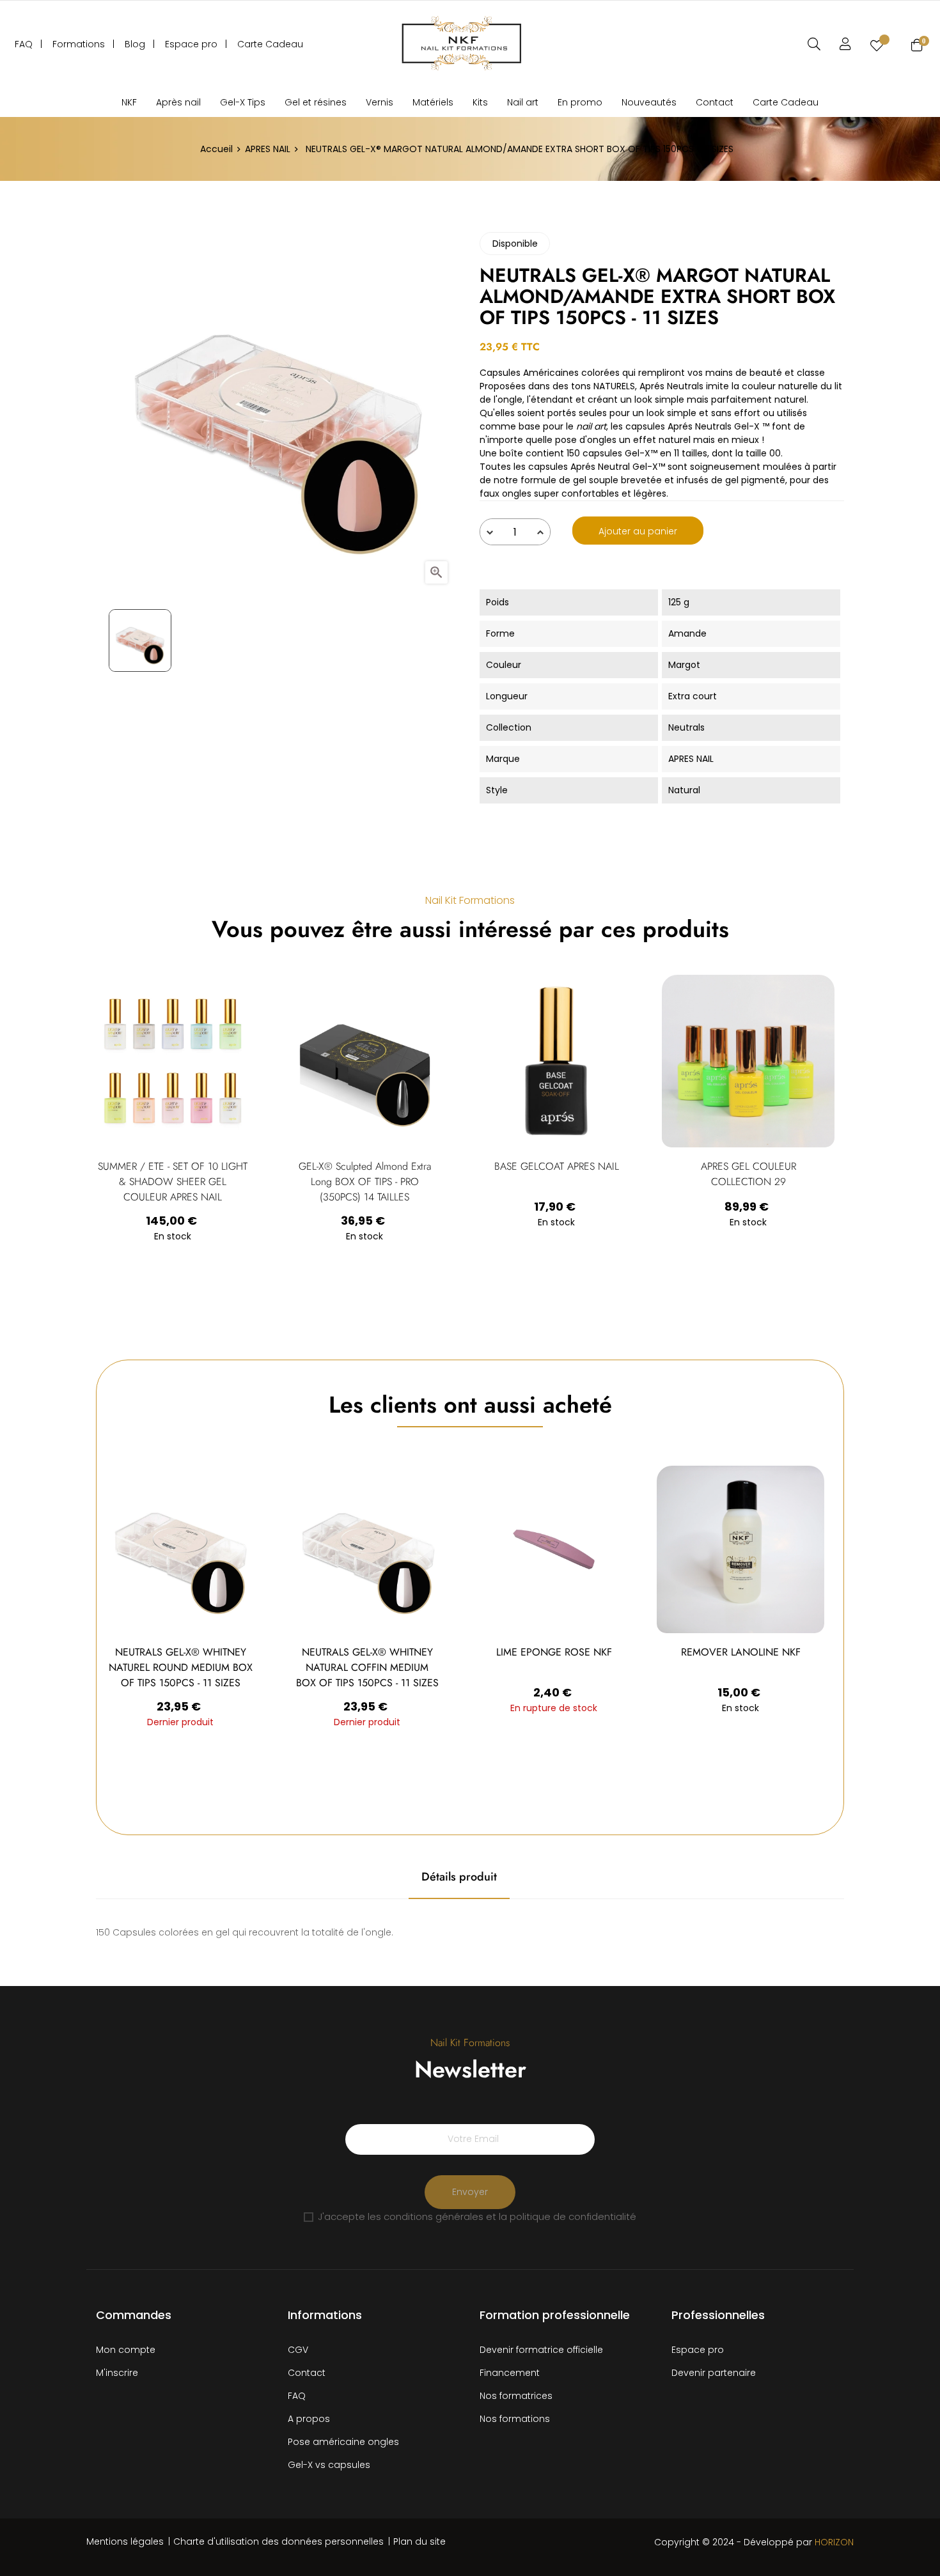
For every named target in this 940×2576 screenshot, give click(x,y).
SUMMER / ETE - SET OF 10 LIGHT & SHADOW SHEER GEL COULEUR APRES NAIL (173, 1182)
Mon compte (126, 2350)
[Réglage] (845, 44)
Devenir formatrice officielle (541, 2350)
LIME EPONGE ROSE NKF (554, 1652)
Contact (307, 2373)
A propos (309, 2419)
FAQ (297, 2396)
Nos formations (515, 2419)
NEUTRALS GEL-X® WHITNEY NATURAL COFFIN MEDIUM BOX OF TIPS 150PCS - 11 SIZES (367, 1667)
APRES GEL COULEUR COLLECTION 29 (748, 1174)
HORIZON (834, 2542)
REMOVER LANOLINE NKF (741, 1652)
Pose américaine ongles (343, 2442)
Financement (510, 2373)
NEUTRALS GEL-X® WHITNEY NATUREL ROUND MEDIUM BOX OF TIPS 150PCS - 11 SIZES (181, 1667)
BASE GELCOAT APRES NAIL (557, 1166)
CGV (298, 2350)
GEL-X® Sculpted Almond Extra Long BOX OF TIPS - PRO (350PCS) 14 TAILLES (365, 1182)
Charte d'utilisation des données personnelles (278, 2541)
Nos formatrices (516, 2396)
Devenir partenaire (714, 2373)
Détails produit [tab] (459, 1877)
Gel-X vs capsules (329, 2465)
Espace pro (698, 2350)
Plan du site (419, 2541)
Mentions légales (125, 2541)
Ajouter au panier (638, 531)
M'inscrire (117, 2373)
